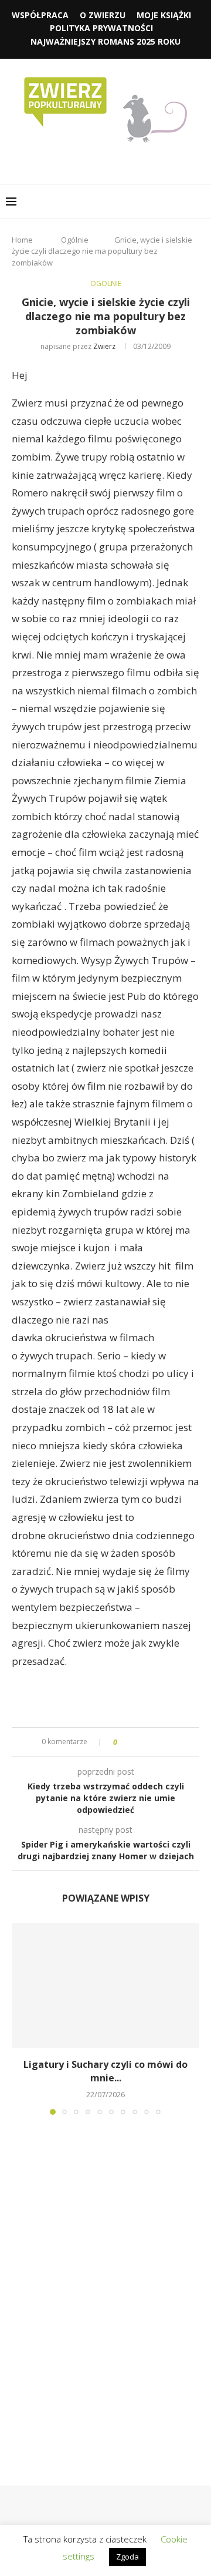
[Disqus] (105, 2283)
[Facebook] (81, 162)
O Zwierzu (103, 15)
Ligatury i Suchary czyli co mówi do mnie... (105, 2071)
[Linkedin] (114, 162)
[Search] (199, 201)
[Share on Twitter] (147, 1742)
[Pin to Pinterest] (159, 1742)
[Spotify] (130, 162)
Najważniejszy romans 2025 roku (105, 41)
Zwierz (104, 346)
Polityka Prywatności (101, 28)
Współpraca (40, 15)
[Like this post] (123, 1742)
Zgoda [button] (127, 2557)
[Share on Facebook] (136, 1742)
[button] (22, 2018)
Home (22, 240)
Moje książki (164, 15)
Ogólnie (75, 240)
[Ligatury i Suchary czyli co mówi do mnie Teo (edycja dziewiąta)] (105, 1985)
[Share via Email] (170, 1742)
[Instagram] (98, 162)
